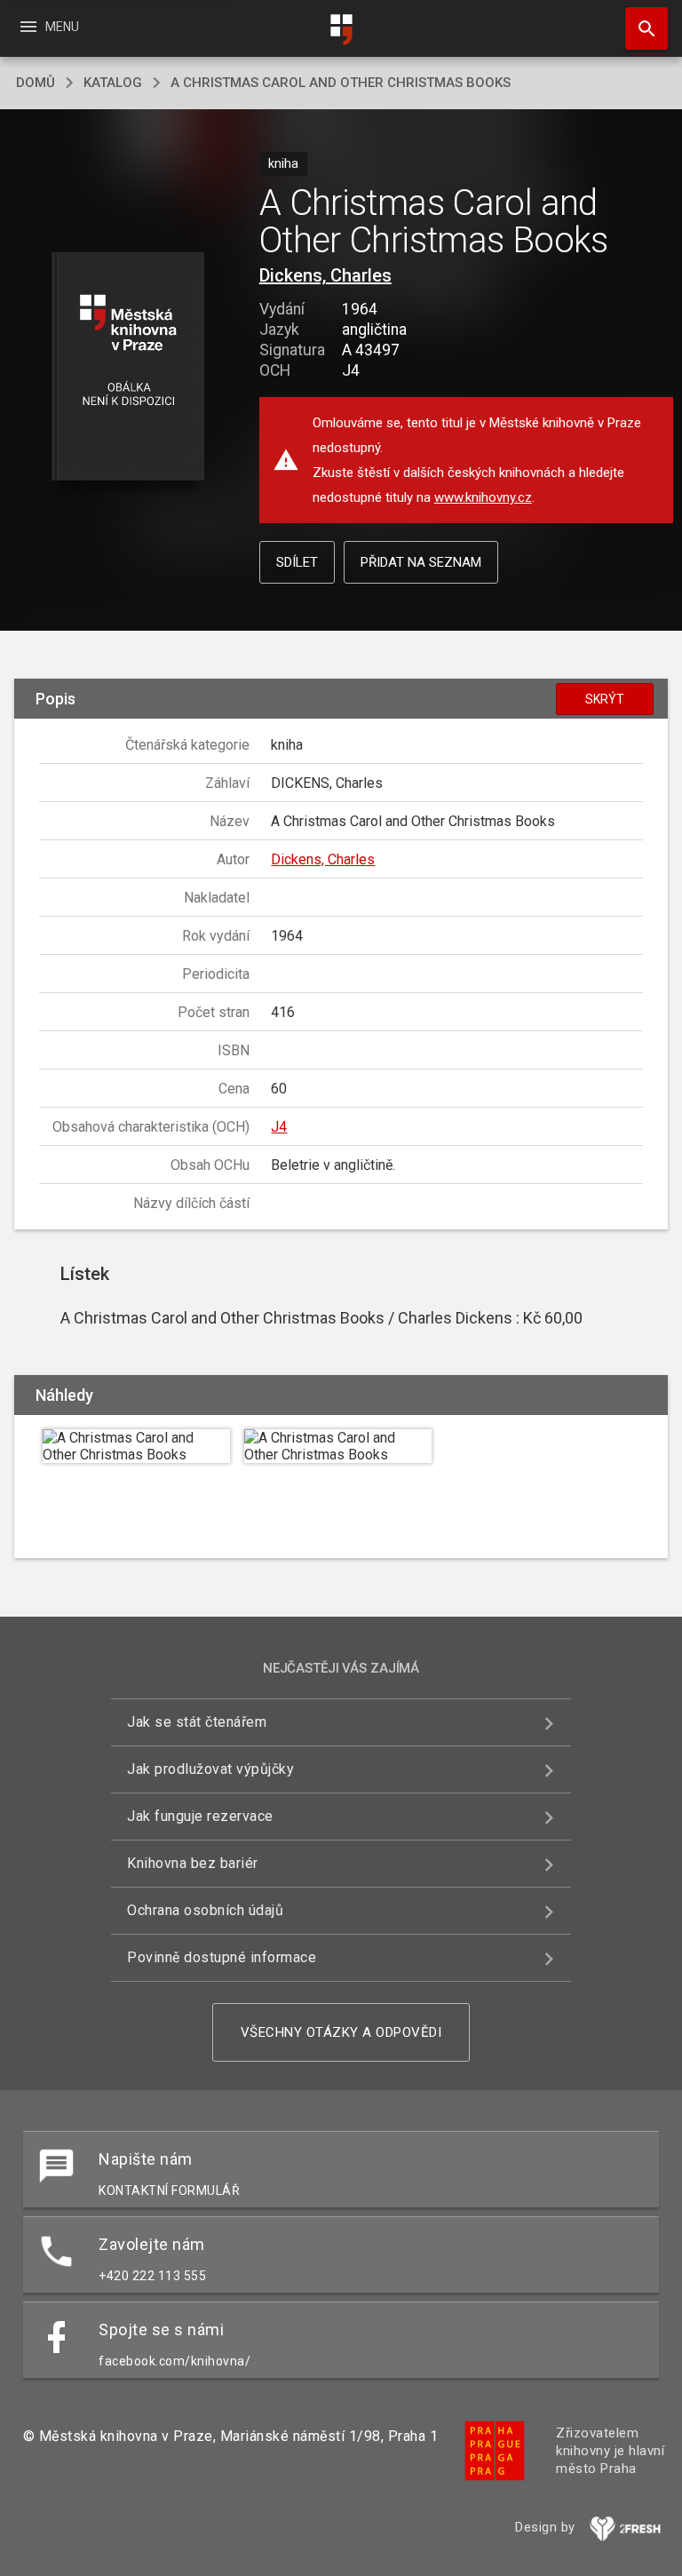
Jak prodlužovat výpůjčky (210, 1769)
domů (36, 83)
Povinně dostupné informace (222, 1957)
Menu (48, 27)
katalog (113, 83)
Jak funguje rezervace (200, 1816)
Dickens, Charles (325, 275)
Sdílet (297, 562)
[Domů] (341, 30)
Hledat (640, 28)
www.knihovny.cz (483, 497)
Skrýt (605, 699)
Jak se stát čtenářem (197, 1722)
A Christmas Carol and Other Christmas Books (341, 83)
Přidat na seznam (421, 562)
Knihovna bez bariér (193, 1863)
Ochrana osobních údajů (205, 1910)
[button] (127, 367)
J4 (279, 1127)
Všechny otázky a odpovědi (341, 2032)
